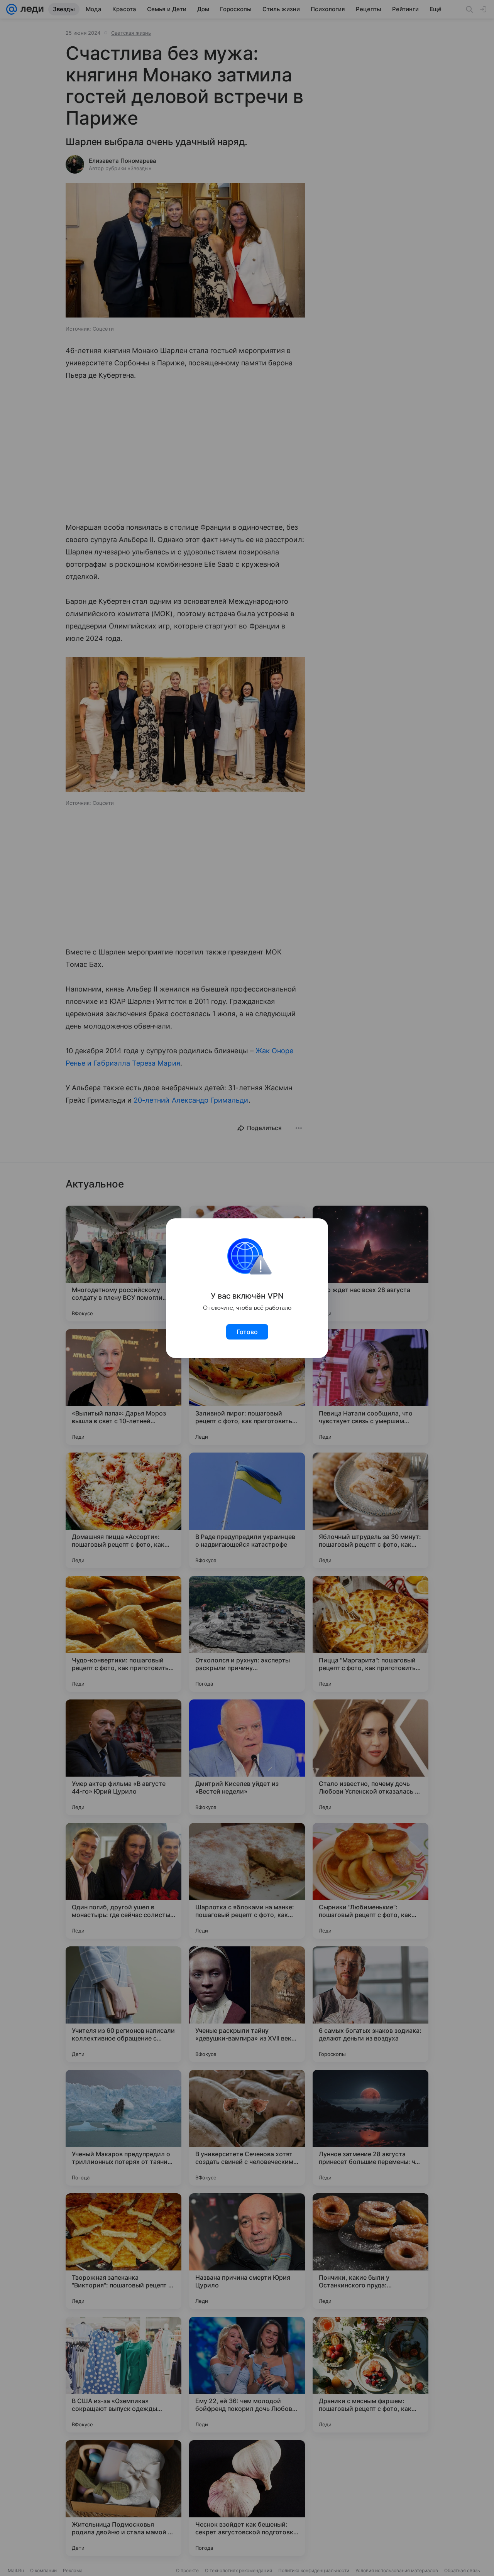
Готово (247, 1332)
